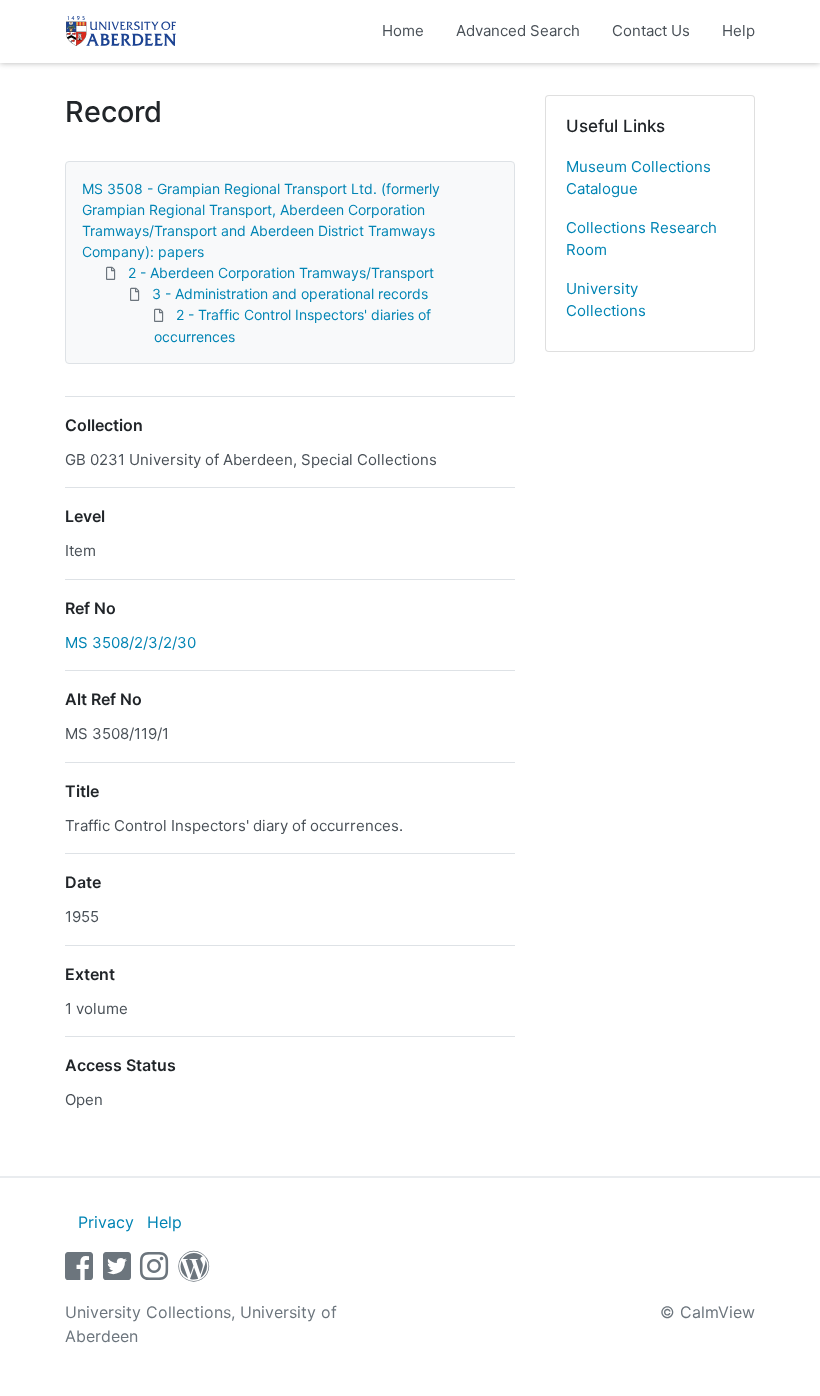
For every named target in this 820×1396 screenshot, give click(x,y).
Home (403, 30)
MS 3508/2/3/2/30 (130, 642)
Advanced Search (518, 30)
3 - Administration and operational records (290, 293)
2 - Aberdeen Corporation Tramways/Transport (281, 272)
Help (738, 30)
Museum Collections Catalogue (638, 178)
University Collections (606, 300)
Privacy (106, 1222)
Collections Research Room (641, 239)
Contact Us (651, 30)
